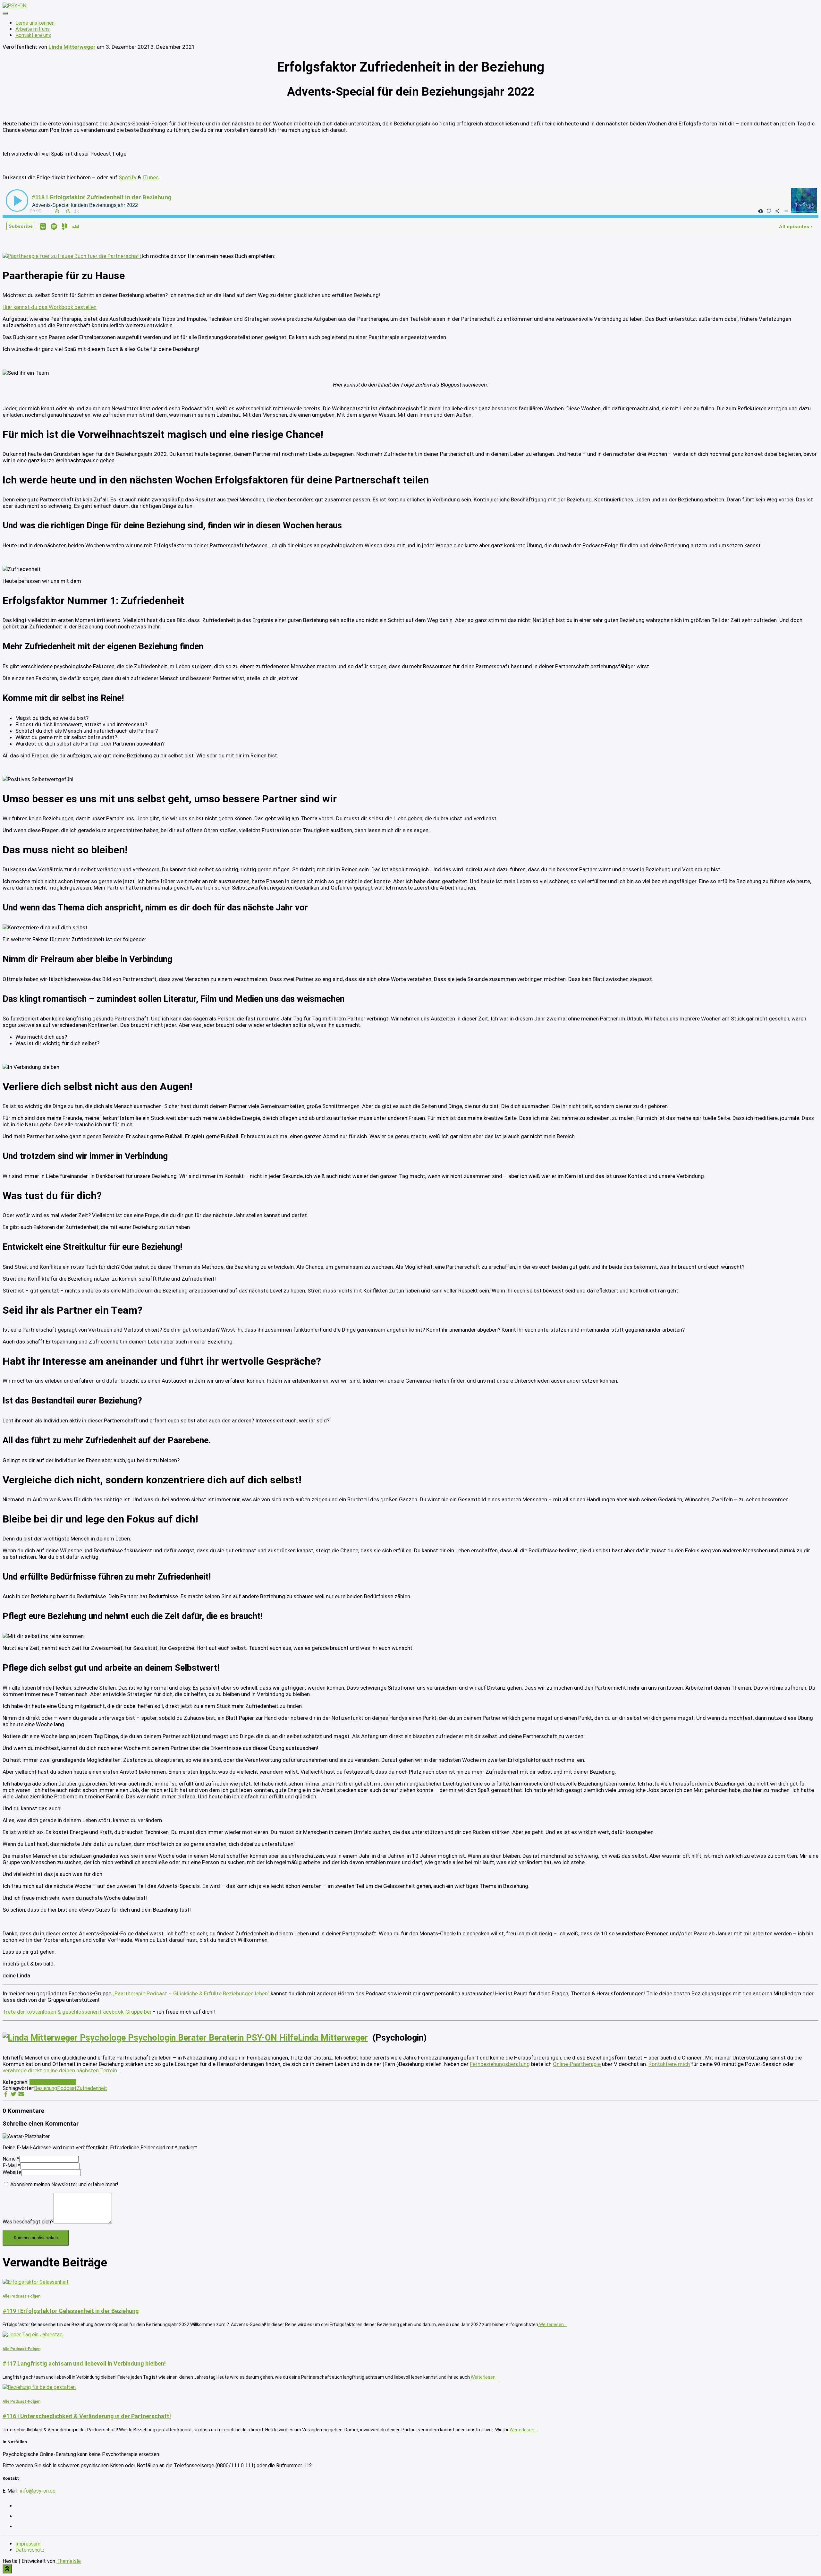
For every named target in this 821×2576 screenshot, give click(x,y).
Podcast (67, 2088)
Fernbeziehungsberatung (500, 2064)
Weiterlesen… (552, 2324)
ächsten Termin (98, 2070)
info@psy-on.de (37, 2491)
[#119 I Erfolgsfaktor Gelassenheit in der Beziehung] (36, 2282)
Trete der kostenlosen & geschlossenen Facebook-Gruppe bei (77, 2012)
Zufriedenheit (92, 2088)
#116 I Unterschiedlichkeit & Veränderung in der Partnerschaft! (87, 2416)
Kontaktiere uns (33, 35)
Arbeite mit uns (33, 29)
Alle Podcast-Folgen (53, 2082)
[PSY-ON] (14, 6)
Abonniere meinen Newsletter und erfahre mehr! (64, 2184)
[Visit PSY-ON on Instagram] (19, 2506)
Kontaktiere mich (669, 2064)
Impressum (28, 2544)
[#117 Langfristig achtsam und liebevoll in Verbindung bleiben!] (33, 2335)
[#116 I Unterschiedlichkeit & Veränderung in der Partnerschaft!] (39, 2387)
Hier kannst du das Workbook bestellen (50, 307)
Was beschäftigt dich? (28, 2222)
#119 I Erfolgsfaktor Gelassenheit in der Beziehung (71, 2311)
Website (12, 2172)
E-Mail (11, 2166)
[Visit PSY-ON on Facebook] (19, 2526)
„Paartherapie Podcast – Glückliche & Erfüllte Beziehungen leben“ (191, 1993)
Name (11, 2159)
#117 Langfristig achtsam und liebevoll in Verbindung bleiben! (84, 2363)
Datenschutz (30, 2550)
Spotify (127, 177)
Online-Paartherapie (577, 2064)
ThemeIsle (69, 2561)
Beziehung (46, 2088)
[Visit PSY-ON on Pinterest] (19, 2516)
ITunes (151, 177)
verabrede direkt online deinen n (41, 2070)
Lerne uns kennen (35, 23)
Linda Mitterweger (333, 2038)
